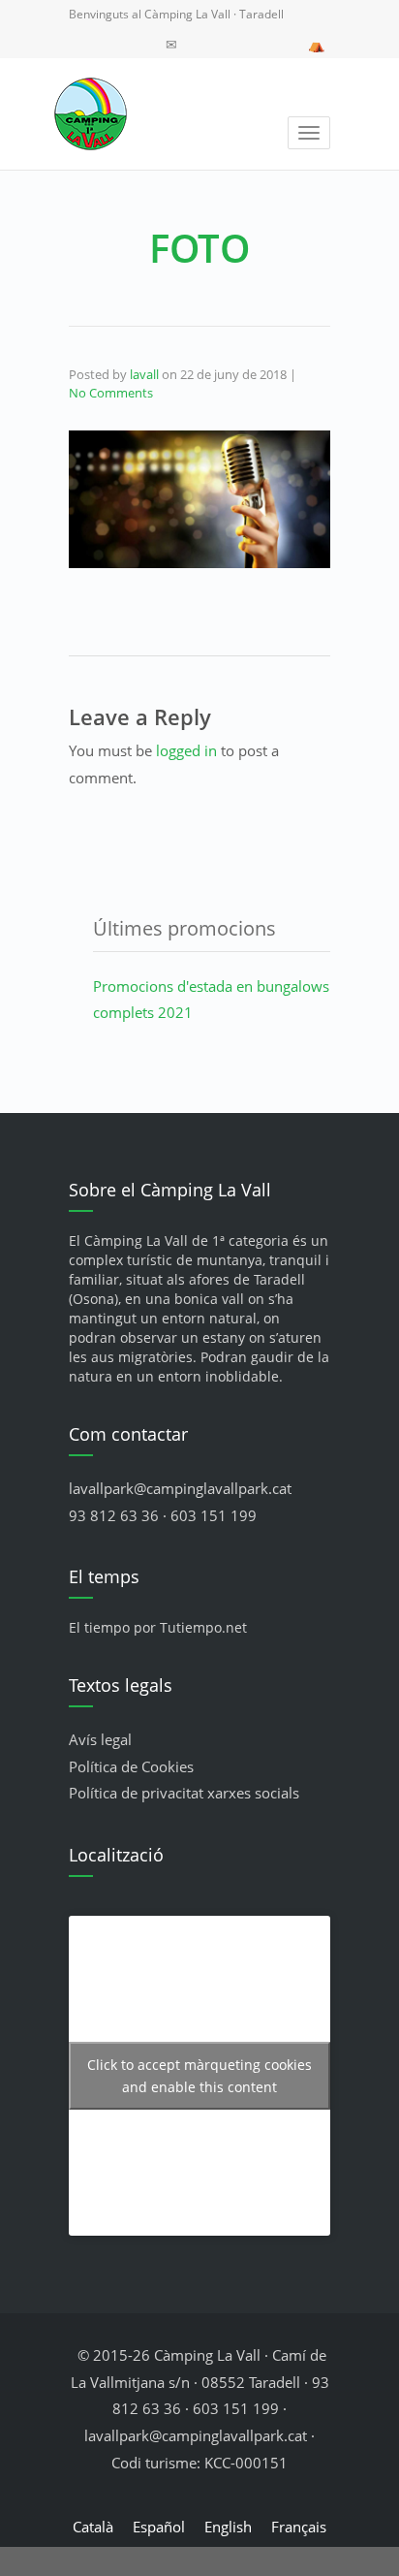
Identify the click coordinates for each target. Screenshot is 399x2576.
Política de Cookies (131, 1766)
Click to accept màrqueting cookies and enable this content (199, 2076)
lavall (144, 374)
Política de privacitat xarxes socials (184, 1793)
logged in (186, 750)
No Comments (111, 393)
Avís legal (100, 1739)
